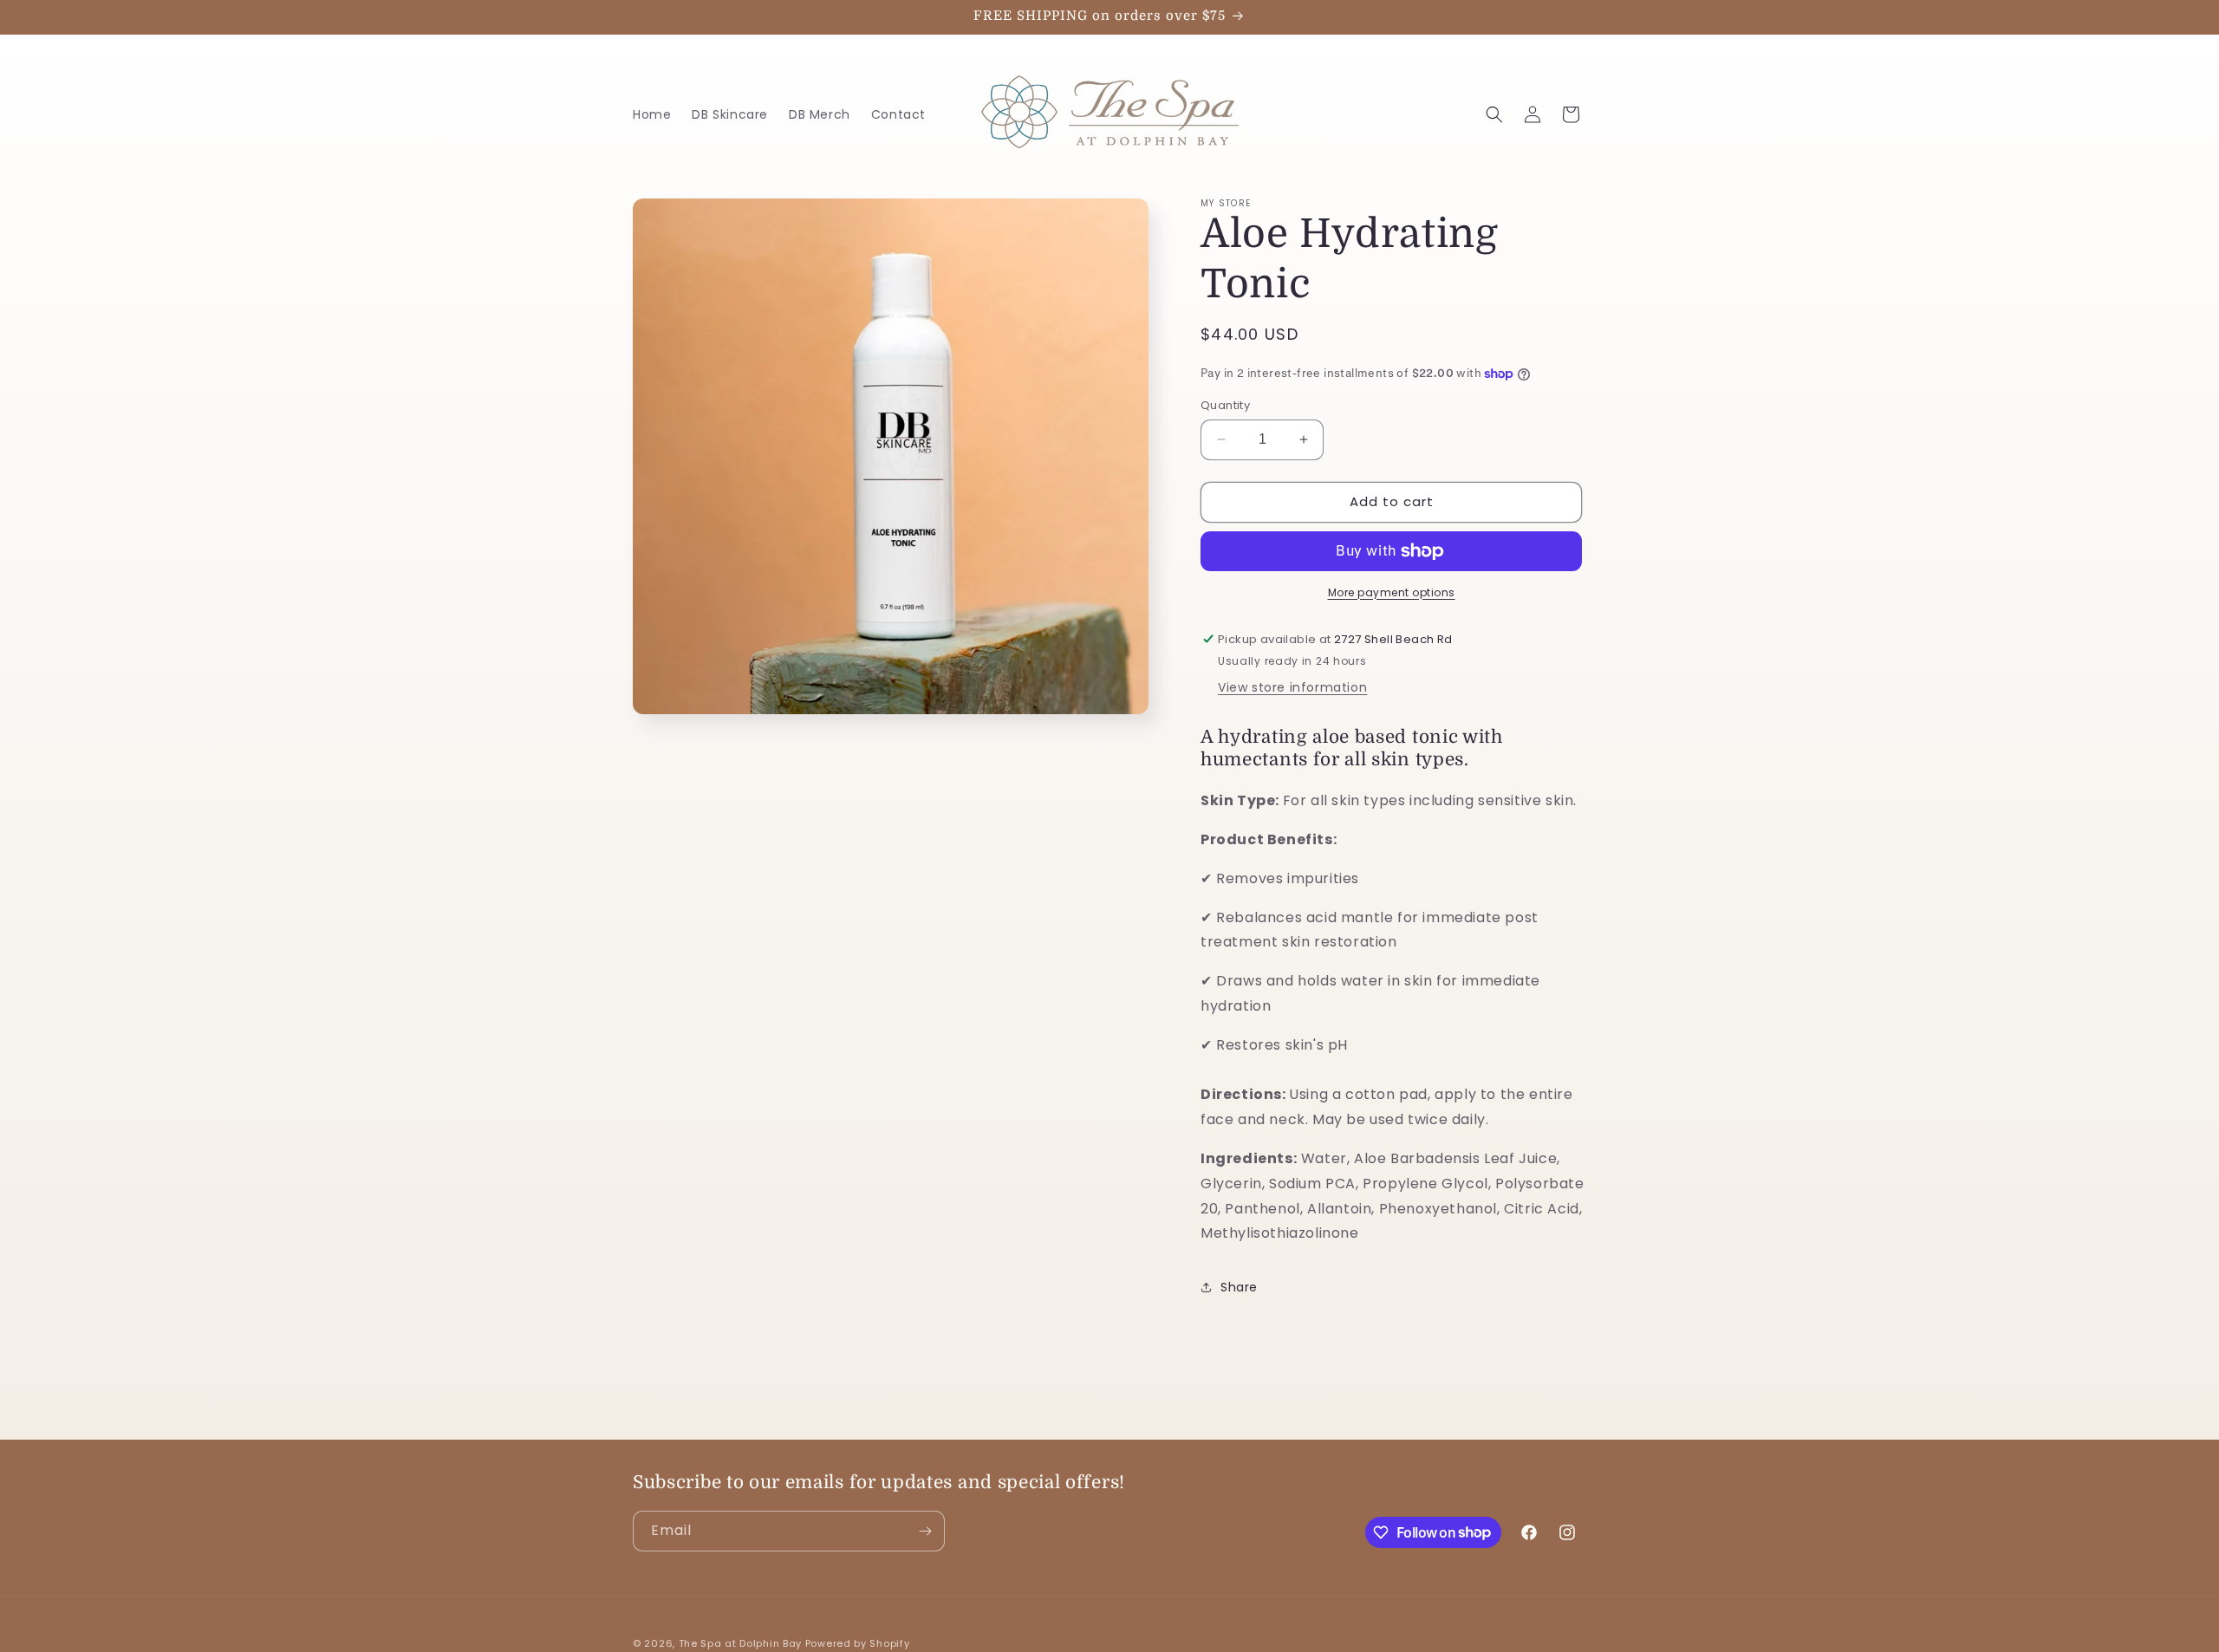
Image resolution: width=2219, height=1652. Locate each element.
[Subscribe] (925, 1531)
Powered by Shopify (858, 1643)
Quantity (1225, 405)
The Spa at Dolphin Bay (740, 1643)
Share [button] (1239, 1287)
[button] (1494, 114)
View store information (1292, 687)
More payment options (1392, 592)
